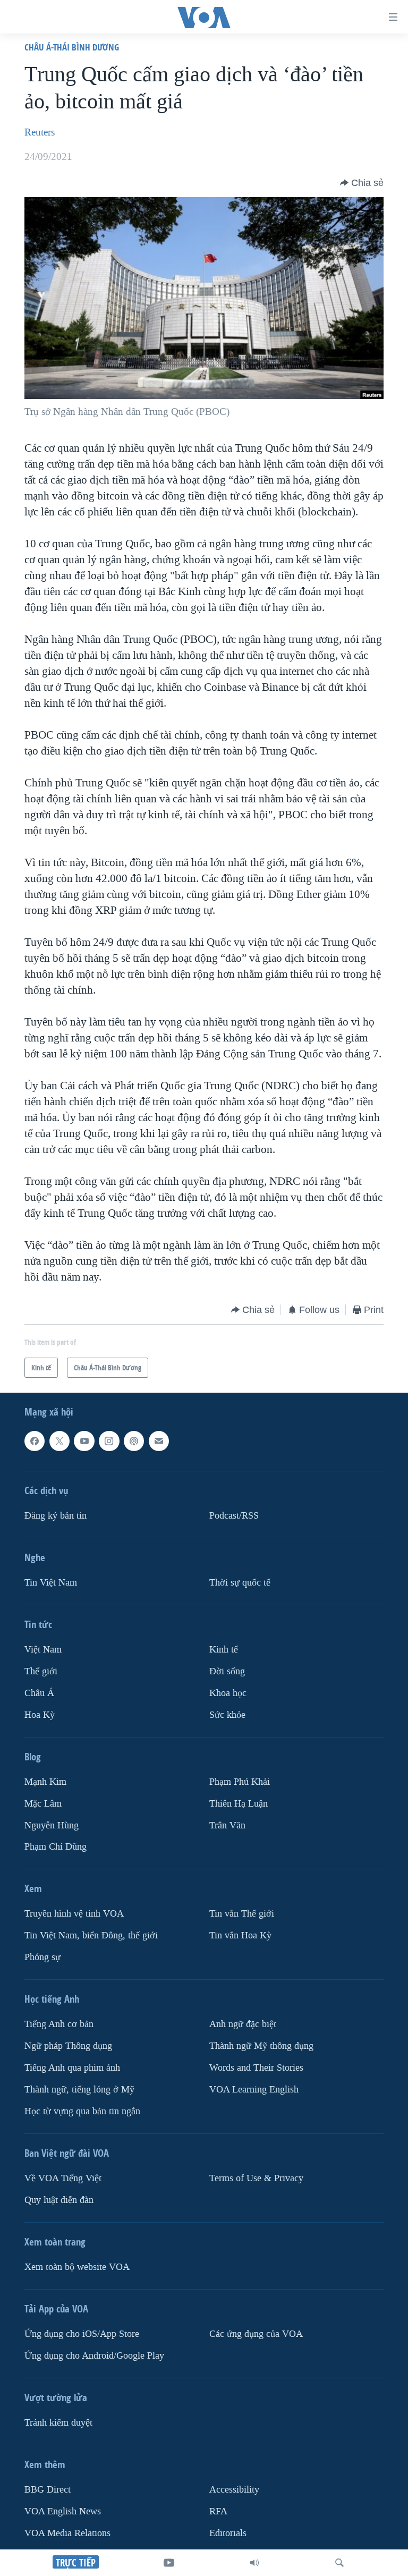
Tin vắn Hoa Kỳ (240, 1935)
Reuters (40, 132)
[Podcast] (134, 1441)
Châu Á (39, 1693)
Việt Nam (43, 1649)
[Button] (362, 183)
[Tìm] (339, 2563)
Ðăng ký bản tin (56, 1515)
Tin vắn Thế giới (242, 1914)
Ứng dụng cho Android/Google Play (94, 2355)
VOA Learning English (254, 2090)
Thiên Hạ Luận (239, 1803)
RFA (218, 2511)
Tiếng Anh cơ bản (59, 2024)
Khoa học (228, 1693)
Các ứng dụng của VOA (256, 2334)
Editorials (228, 2533)
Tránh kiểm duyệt (58, 2422)
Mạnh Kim (45, 1781)
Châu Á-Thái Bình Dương (72, 47)
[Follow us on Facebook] (35, 1441)
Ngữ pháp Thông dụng (68, 2046)
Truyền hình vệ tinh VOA (74, 1914)
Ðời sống (227, 1671)
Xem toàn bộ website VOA (77, 2267)
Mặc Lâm (43, 1803)
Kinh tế (224, 1649)
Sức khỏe (227, 1714)
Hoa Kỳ (40, 1714)
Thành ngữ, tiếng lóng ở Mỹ (79, 2090)
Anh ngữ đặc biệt (243, 2024)
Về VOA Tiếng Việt (63, 2178)
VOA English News (63, 2511)
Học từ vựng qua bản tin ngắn (82, 2111)
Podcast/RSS (234, 1515)
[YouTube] (169, 2563)
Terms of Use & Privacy (256, 2178)
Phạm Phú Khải (240, 1781)
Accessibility (234, 2489)
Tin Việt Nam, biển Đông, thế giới (91, 1935)
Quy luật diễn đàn (59, 2200)
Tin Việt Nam (51, 1582)
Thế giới (41, 1671)
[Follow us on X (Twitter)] (59, 1441)
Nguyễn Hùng (52, 1825)
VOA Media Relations (67, 2533)
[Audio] (254, 2563)
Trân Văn (227, 1825)
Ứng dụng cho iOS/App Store (82, 2334)
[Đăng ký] (159, 1441)
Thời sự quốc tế (240, 1582)
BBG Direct (48, 2489)
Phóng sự (42, 1957)
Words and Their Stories (256, 2068)
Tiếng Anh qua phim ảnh (72, 2068)
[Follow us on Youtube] (84, 1441)
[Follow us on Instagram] (109, 1441)
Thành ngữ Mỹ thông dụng (261, 2046)
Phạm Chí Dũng (56, 1847)
